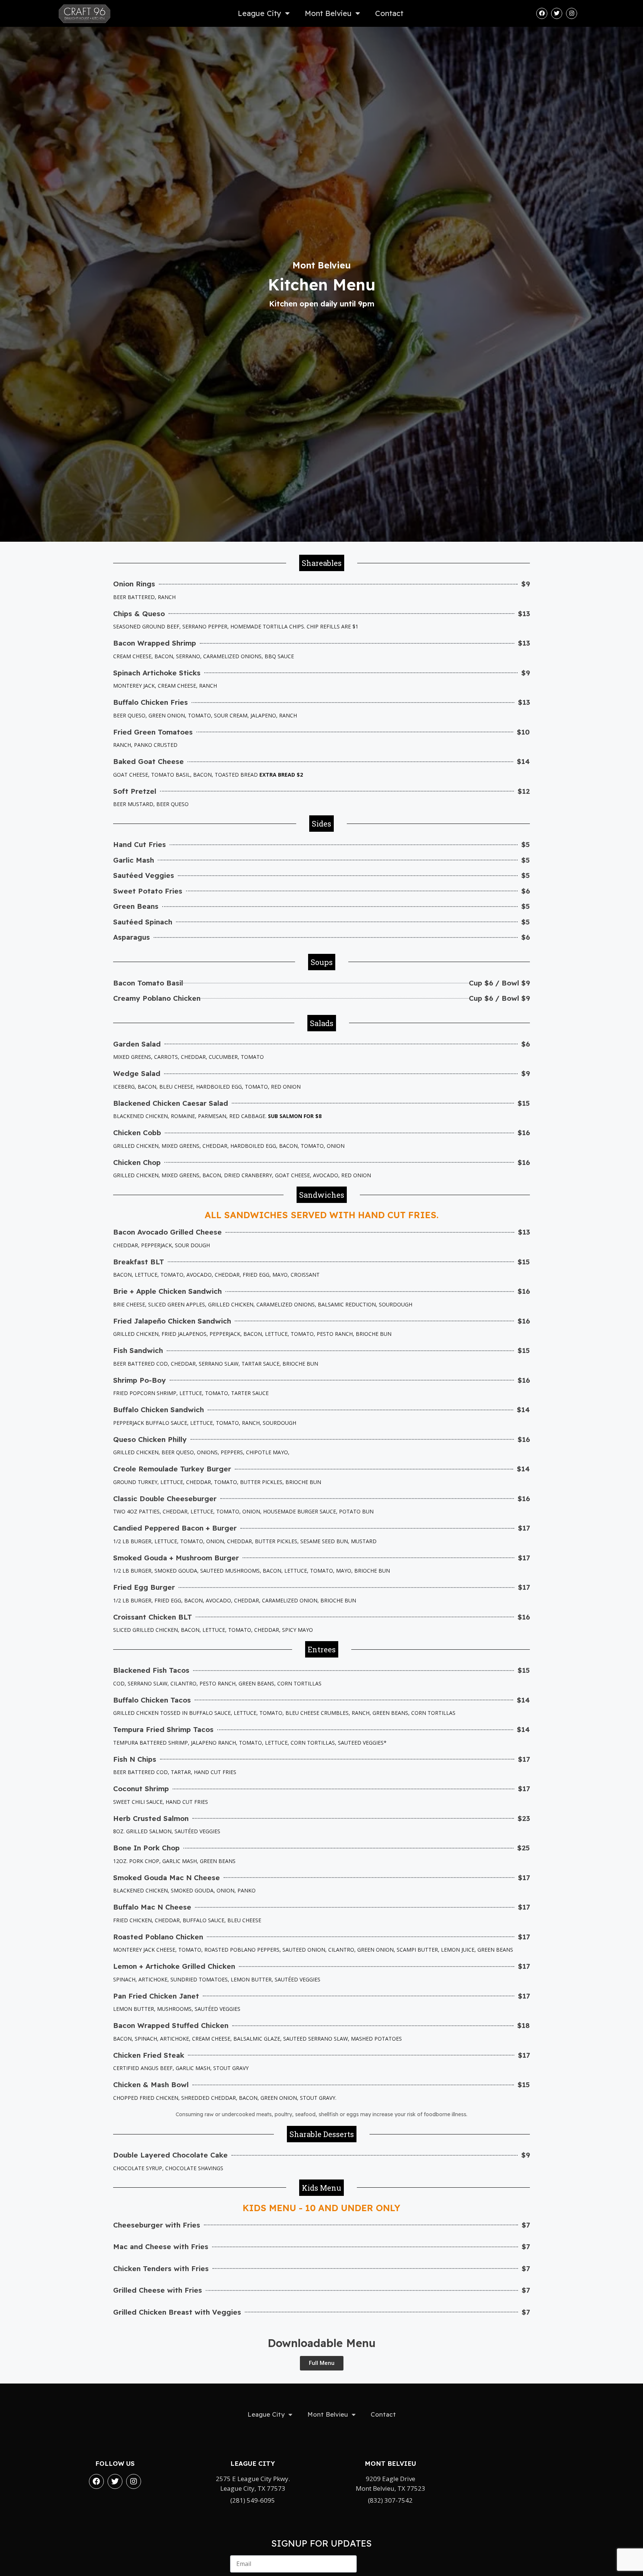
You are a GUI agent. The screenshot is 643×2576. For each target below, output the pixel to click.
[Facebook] (542, 13)
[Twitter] (557, 13)
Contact (389, 13)
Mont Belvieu (328, 13)
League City (260, 13)
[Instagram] (572, 13)
